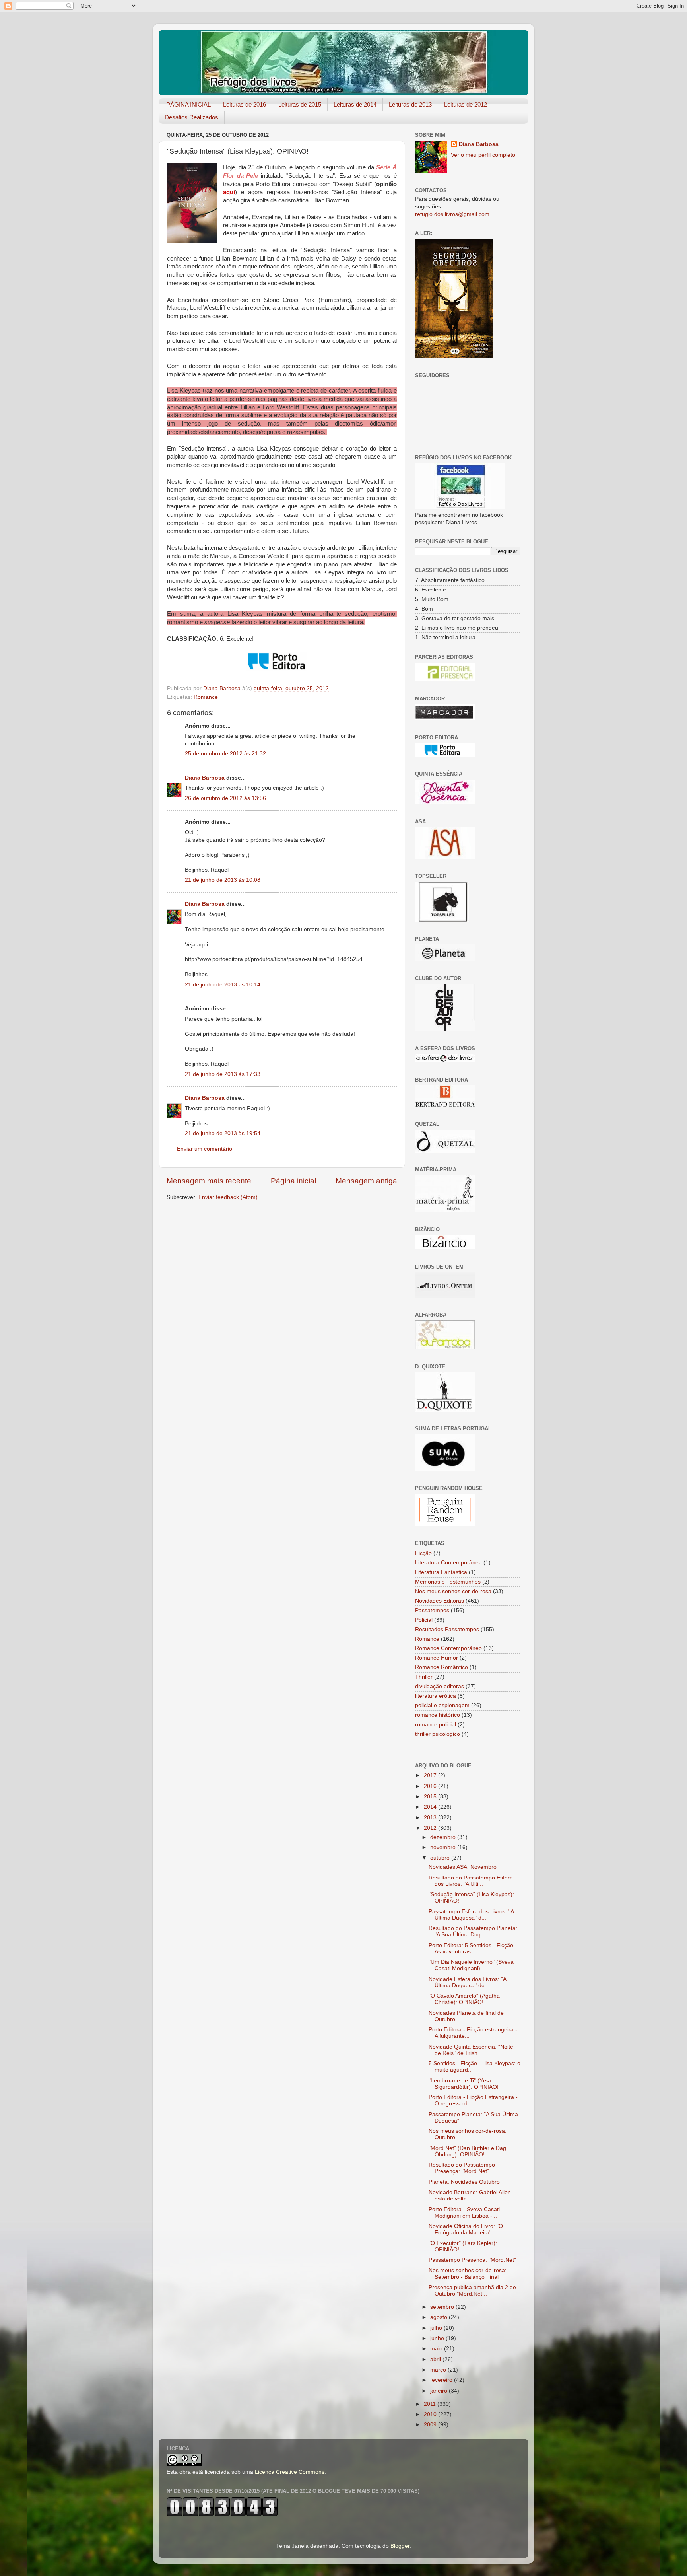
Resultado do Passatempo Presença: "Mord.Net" (462, 2168)
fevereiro (442, 2380)
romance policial (436, 1725)
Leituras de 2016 (245, 104)
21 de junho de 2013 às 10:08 (223, 880)
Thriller (424, 1677)
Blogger (400, 2546)
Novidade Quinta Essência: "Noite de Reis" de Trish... (471, 2050)
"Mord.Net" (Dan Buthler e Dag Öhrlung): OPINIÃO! (467, 2151)
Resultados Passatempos (447, 1629)
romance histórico (438, 1715)
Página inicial (293, 1181)
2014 (431, 1807)
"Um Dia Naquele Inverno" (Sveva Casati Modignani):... (471, 1965)
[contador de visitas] (222, 2515)
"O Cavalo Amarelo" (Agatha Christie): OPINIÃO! (464, 1999)
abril (436, 2359)
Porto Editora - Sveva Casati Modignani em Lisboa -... (464, 2213)
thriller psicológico (438, 1734)
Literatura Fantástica (441, 1572)
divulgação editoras (440, 1686)
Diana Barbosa (205, 778)
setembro (443, 2307)
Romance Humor (437, 1658)
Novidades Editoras (440, 1601)
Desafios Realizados (191, 117)
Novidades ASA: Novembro (463, 1867)
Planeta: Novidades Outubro (464, 2182)
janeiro (440, 2391)
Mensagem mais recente (209, 1181)
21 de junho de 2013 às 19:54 (223, 1133)
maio (437, 2349)
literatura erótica (436, 1696)
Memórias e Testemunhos (448, 1582)
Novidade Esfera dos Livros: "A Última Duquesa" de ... (467, 1982)
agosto (440, 2317)
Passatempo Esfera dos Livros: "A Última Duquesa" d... (471, 1915)
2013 (431, 1818)
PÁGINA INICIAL (188, 104)
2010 (431, 2414)
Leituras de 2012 (466, 104)
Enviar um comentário (205, 1149)
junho (438, 2338)
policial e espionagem (442, 1705)
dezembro (444, 1837)
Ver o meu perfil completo (483, 155)
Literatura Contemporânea (448, 1563)
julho (437, 2328)
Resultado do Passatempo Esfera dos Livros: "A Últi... (471, 1881)
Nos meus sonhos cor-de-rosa (453, 1591)
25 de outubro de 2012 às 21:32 (225, 754)
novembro (444, 1847)
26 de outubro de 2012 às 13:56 (225, 798)
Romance (206, 697)
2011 (431, 2404)
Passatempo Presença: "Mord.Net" (472, 2260)
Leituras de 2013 (410, 104)
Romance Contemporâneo (448, 1648)
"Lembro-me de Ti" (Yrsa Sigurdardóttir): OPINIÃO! (464, 2084)
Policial (424, 1620)
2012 (431, 1828)
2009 (431, 2425)
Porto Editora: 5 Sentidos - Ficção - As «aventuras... (473, 1949)
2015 (431, 1797)
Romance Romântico (442, 1667)
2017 (431, 1775)
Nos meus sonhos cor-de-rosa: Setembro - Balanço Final (468, 2273)
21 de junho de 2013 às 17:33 (223, 1074)
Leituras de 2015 (300, 104)
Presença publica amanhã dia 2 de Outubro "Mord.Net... (472, 2291)
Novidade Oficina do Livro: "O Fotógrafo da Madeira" (466, 2229)
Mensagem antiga (366, 1181)
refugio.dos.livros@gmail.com (452, 214)
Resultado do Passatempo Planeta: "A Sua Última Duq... (473, 1931)
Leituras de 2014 (355, 104)
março (439, 2370)
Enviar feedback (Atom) (228, 1197)
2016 (431, 1786)
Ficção (423, 1553)
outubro (441, 1858)
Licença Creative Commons (290, 2472)
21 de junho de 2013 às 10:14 (223, 985)
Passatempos (432, 1610)
